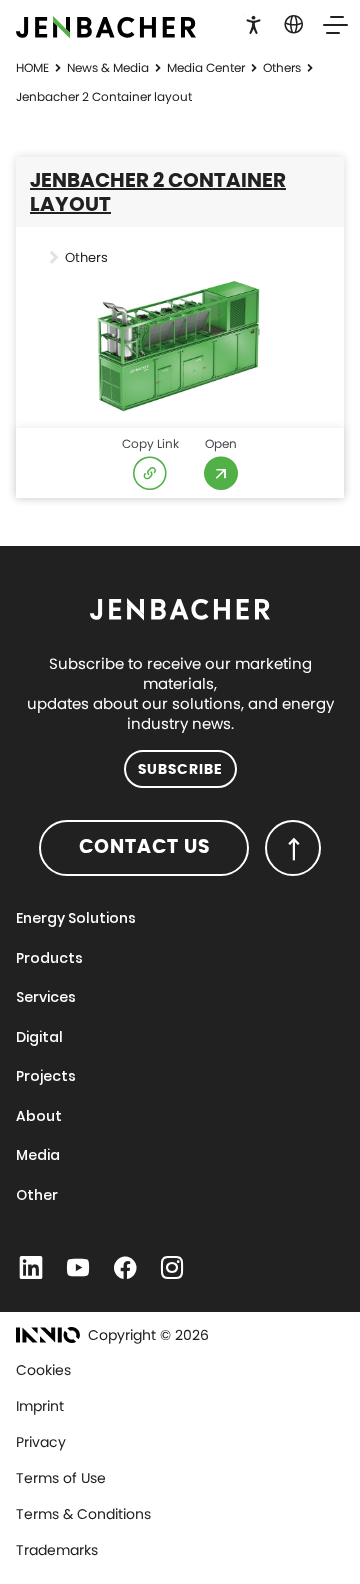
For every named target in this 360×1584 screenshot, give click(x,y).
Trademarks (57, 1550)
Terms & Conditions (83, 1514)
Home (32, 67)
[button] (253, 23)
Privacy (41, 1442)
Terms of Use (61, 1478)
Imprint (40, 1406)
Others (282, 67)
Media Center (206, 67)
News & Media (108, 67)
